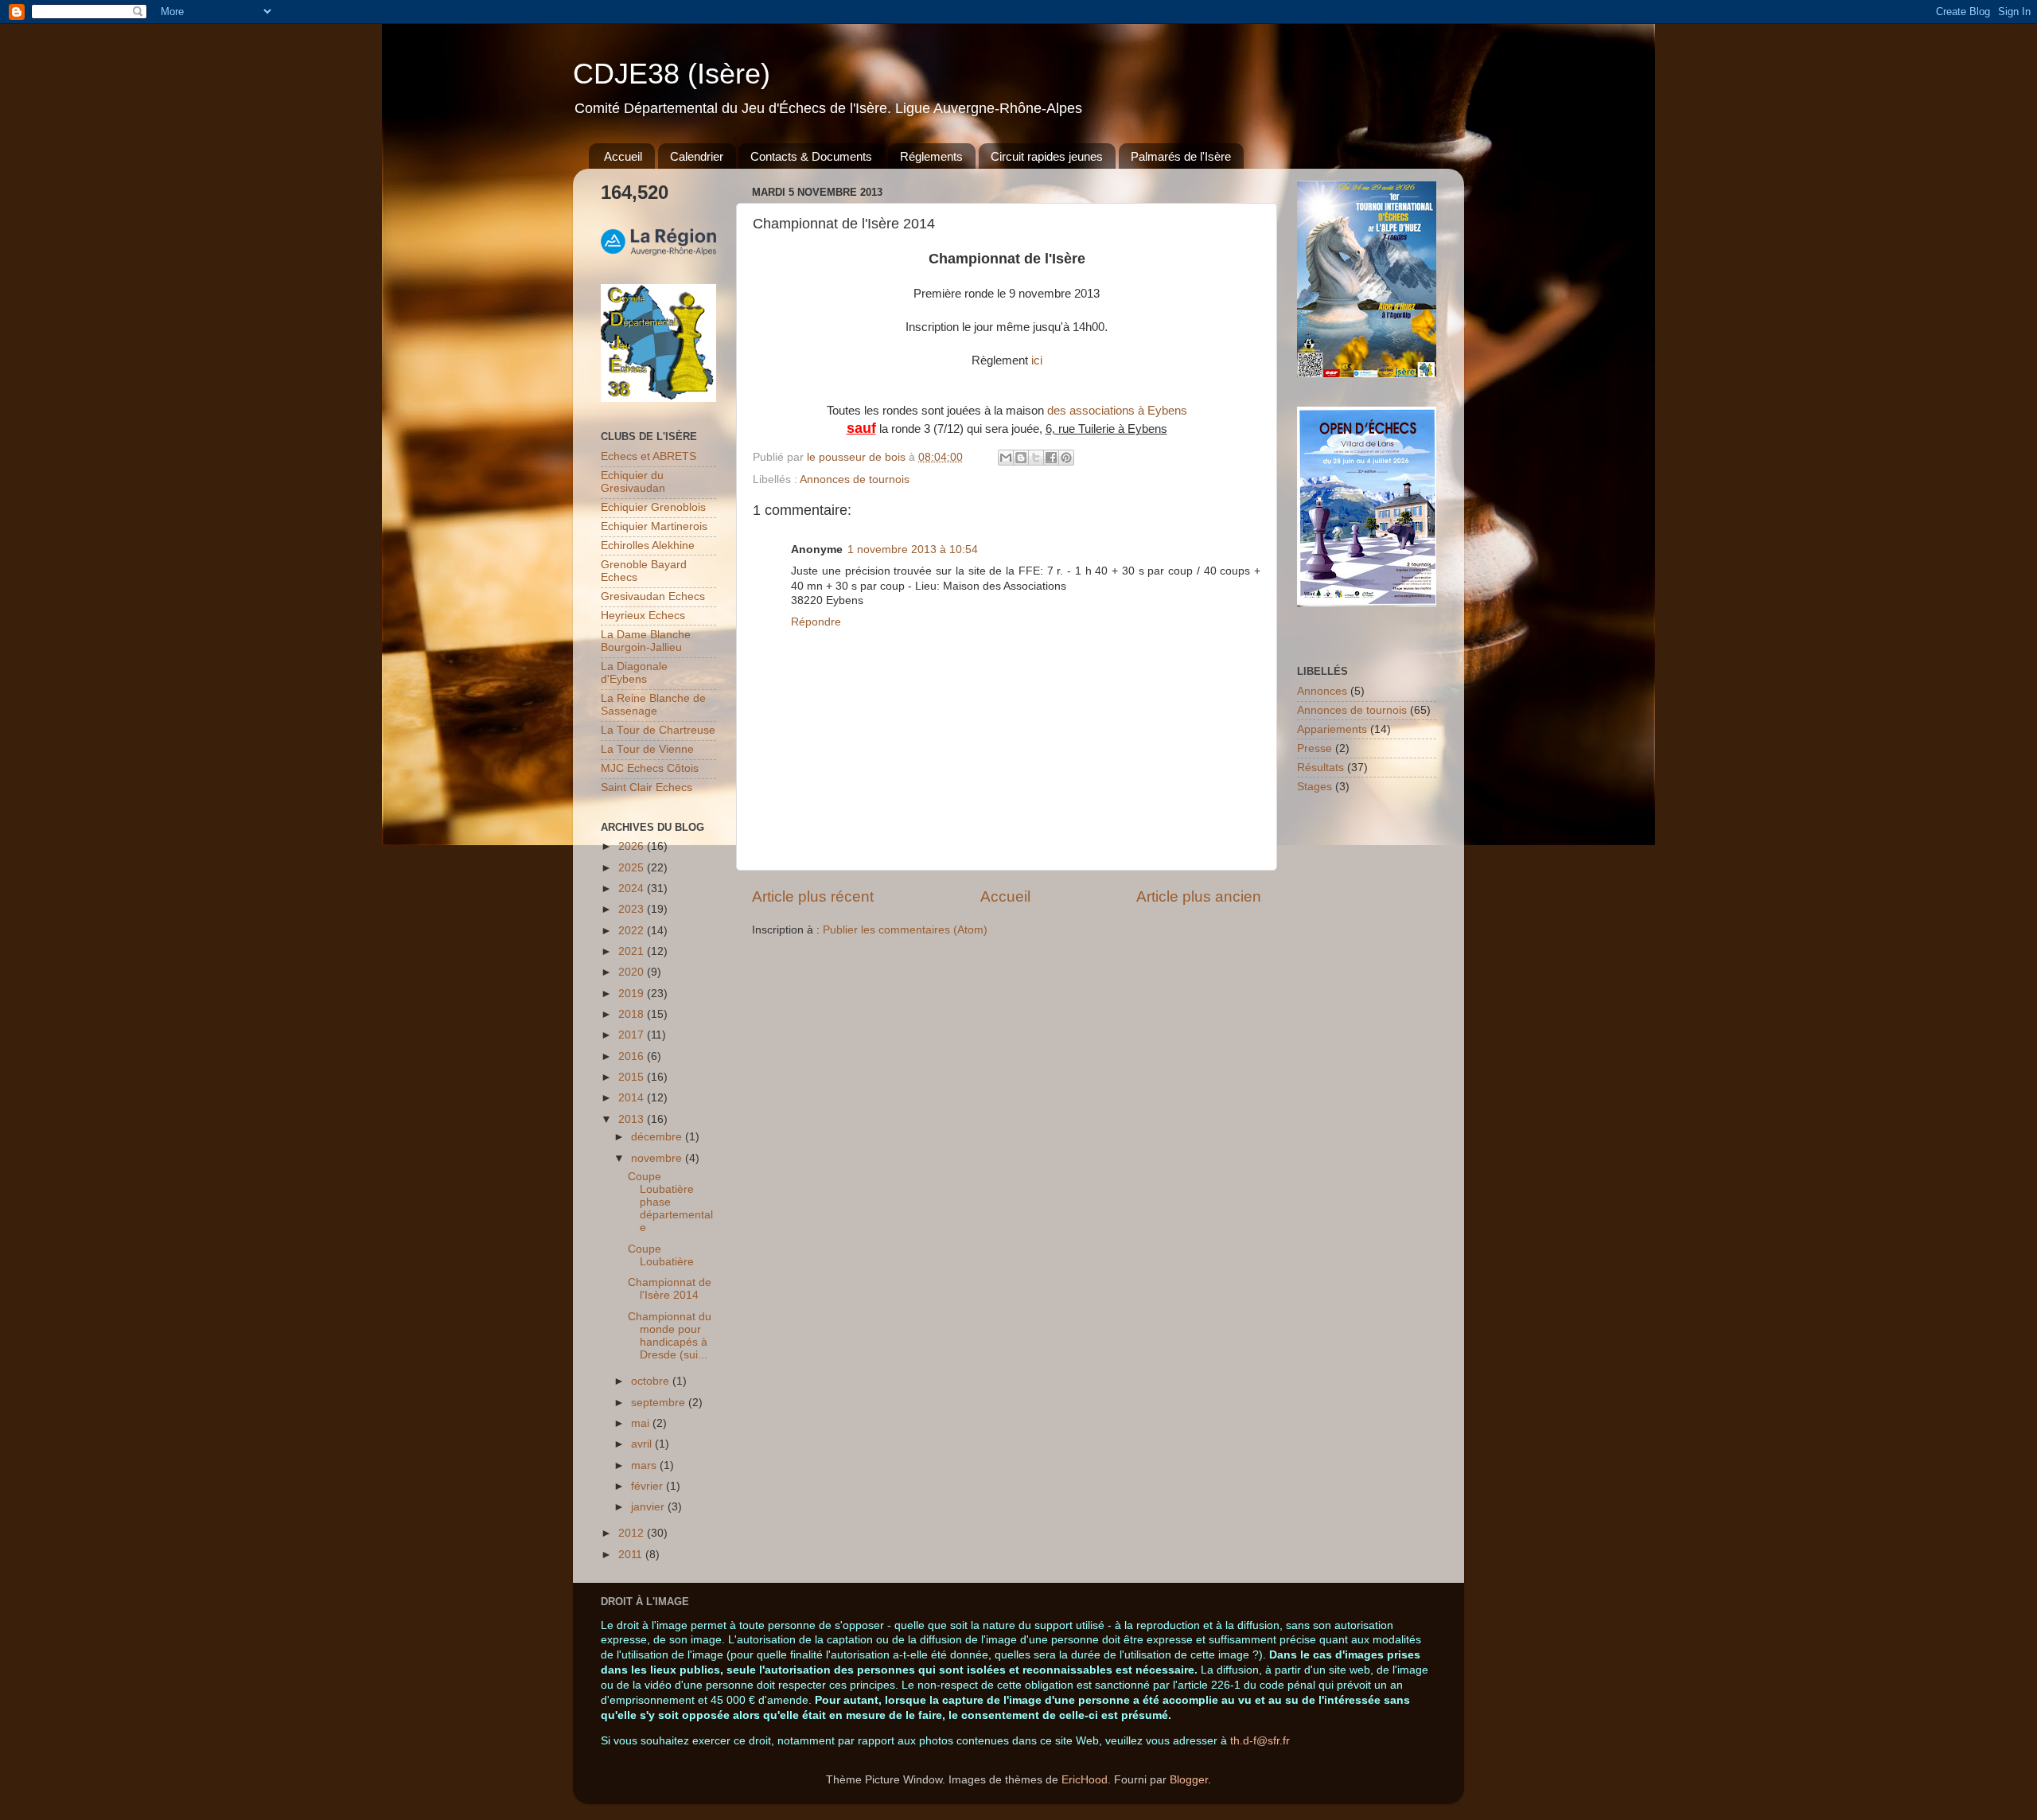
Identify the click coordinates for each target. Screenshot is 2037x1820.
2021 (633, 951)
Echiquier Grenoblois (653, 507)
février (648, 1486)
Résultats (1320, 768)
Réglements (931, 156)
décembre (658, 1137)
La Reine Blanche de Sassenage (653, 705)
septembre (660, 1403)
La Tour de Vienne (647, 749)
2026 (633, 846)
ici (1037, 360)
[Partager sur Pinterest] (1066, 458)
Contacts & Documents (811, 156)
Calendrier (697, 156)
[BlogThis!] (1021, 458)
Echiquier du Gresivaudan (633, 482)
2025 (633, 868)
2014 (633, 1098)
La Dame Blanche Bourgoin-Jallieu (646, 641)
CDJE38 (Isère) (672, 74)
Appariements (1332, 729)
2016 (633, 1056)
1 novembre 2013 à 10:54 (913, 550)
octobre (652, 1381)
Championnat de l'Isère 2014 (670, 1289)
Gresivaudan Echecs (653, 596)
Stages (1315, 787)
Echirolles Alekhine (648, 546)
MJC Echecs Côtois (650, 768)
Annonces (1322, 691)
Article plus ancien (1199, 896)
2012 (633, 1533)
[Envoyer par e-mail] (1006, 458)
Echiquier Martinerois (654, 526)
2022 (633, 931)
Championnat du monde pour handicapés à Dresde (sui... (670, 1336)
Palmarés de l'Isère (1181, 156)
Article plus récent (813, 896)
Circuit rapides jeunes (1047, 156)
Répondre (816, 622)
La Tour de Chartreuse (658, 730)
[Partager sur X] (1036, 458)
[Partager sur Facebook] (1051, 458)
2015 (633, 1077)
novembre (658, 1158)
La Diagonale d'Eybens (634, 673)
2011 (632, 1555)
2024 (633, 889)
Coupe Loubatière (661, 1255)
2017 (633, 1035)
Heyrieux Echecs (643, 616)
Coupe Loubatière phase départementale (670, 1202)
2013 (633, 1119)
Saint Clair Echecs (647, 787)
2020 (633, 972)
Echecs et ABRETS (648, 456)
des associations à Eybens (1117, 411)
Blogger (1189, 1780)
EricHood (1085, 1780)
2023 (633, 909)
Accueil (623, 156)
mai (642, 1423)
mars (645, 1465)
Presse (1315, 748)
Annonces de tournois (855, 479)
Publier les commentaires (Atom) (905, 930)
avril (643, 1444)
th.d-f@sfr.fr (1260, 1741)
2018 (633, 1014)
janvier (649, 1507)
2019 (633, 994)
